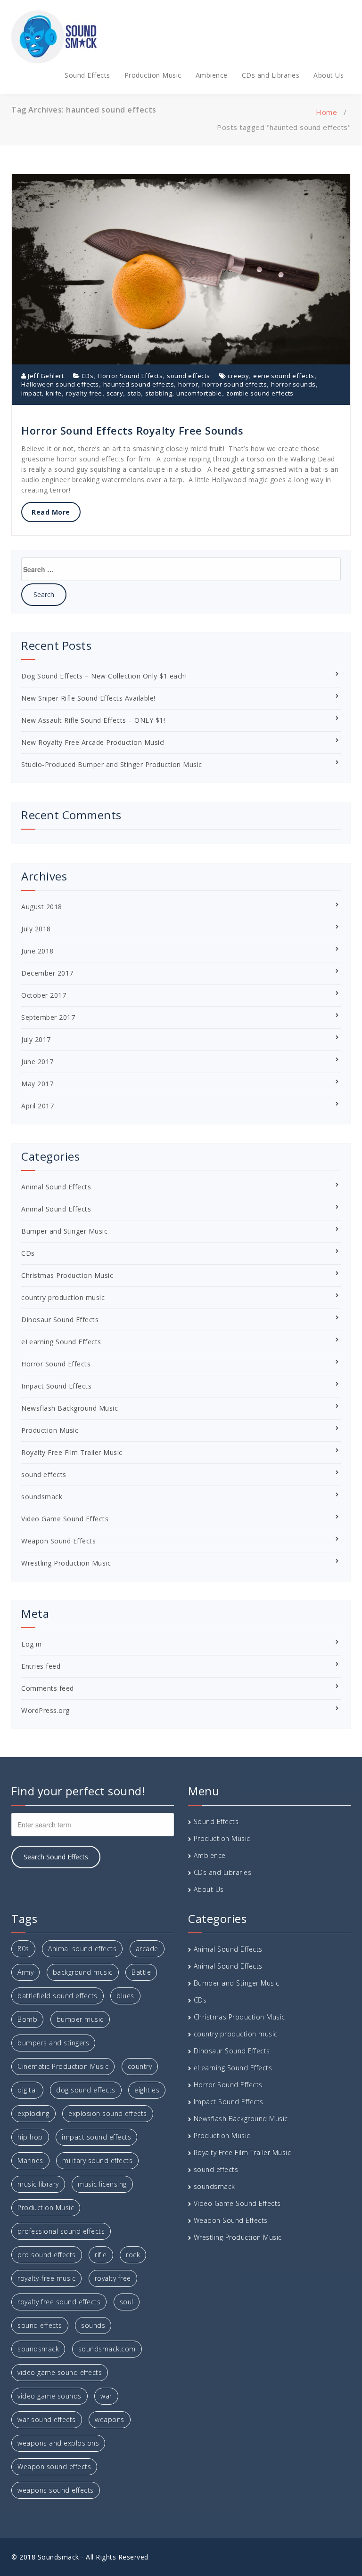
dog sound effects (86, 2090)
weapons (110, 2419)
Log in (31, 1644)
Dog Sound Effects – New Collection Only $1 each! (104, 676)
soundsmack (42, 1497)
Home (326, 112)
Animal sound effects (82, 1949)
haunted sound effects (139, 384)
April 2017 (37, 1106)
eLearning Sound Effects (61, 1342)
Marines (30, 2160)
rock (133, 2255)
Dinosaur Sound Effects (60, 1320)
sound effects (189, 376)
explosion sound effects (108, 2113)
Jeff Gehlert (45, 376)
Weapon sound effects (54, 2467)
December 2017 (47, 973)
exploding (33, 2113)
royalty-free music (46, 2278)
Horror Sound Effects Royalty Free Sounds (132, 430)
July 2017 (36, 1039)
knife (54, 393)
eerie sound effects (284, 376)
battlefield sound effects (58, 1996)
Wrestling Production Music (66, 1563)
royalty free (84, 393)
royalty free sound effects (59, 2302)
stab (134, 393)
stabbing (159, 393)
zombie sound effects (260, 393)
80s (23, 1949)
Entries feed (41, 1666)
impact (31, 393)
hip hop (30, 2137)
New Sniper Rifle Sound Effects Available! (88, 698)
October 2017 (44, 995)
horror (188, 384)
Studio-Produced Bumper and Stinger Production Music (112, 764)
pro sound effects (47, 2255)
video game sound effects (60, 2372)
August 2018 (42, 907)
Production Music (153, 75)
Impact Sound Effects (56, 1386)
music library (38, 2184)
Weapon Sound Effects (58, 1541)
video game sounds (49, 2396)
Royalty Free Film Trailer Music (72, 1452)
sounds (93, 2325)
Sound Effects (87, 75)
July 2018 (36, 929)
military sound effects (97, 2160)
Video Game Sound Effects (65, 1519)
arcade (147, 1949)
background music (83, 1972)
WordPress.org (45, 1710)
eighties (147, 2090)
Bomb (27, 2019)
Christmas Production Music (67, 1275)
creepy (238, 376)
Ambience (212, 75)
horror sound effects (234, 384)
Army (25, 1972)
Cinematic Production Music (63, 2066)
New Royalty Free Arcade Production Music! (93, 742)
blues (125, 1996)
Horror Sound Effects (130, 376)
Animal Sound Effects (56, 1187)
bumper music (80, 2019)
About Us (329, 75)
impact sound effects (96, 2137)
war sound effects (47, 2419)
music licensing (102, 2184)
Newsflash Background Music (70, 1408)
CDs (88, 376)
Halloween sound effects (60, 384)
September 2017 (48, 1017)
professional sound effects (61, 2231)
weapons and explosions (58, 2443)
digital (27, 2090)
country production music (63, 1297)
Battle (141, 1972)
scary (115, 393)
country (140, 2066)
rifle (101, 2255)
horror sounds (293, 384)
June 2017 (37, 1062)
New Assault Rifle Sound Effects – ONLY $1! (93, 720)
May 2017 (37, 1084)
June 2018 (37, 951)
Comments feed (48, 1688)
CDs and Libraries (271, 75)
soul (127, 2302)
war (106, 2396)
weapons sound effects (56, 2490)
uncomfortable (199, 393)
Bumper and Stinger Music (64, 1231)
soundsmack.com (107, 2349)
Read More (51, 512)
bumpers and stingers (53, 2043)
